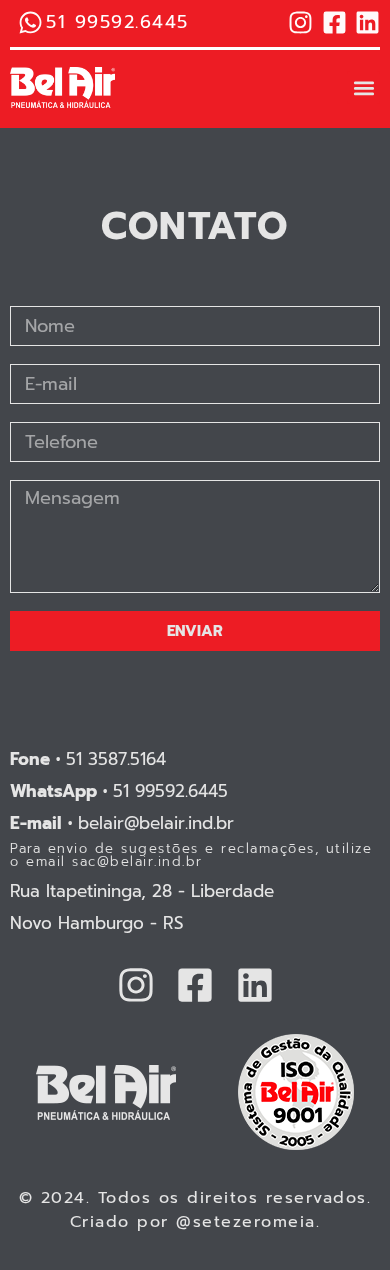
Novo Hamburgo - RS (97, 923)
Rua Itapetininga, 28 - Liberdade (142, 891)
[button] (363, 87)
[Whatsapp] (30, 22)
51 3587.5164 (88, 759)
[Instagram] (300, 22)
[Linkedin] (367, 22)
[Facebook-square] (334, 22)
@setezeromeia (246, 1222)
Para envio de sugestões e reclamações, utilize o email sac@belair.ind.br (191, 855)
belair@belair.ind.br (122, 823)
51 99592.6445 (119, 791)
